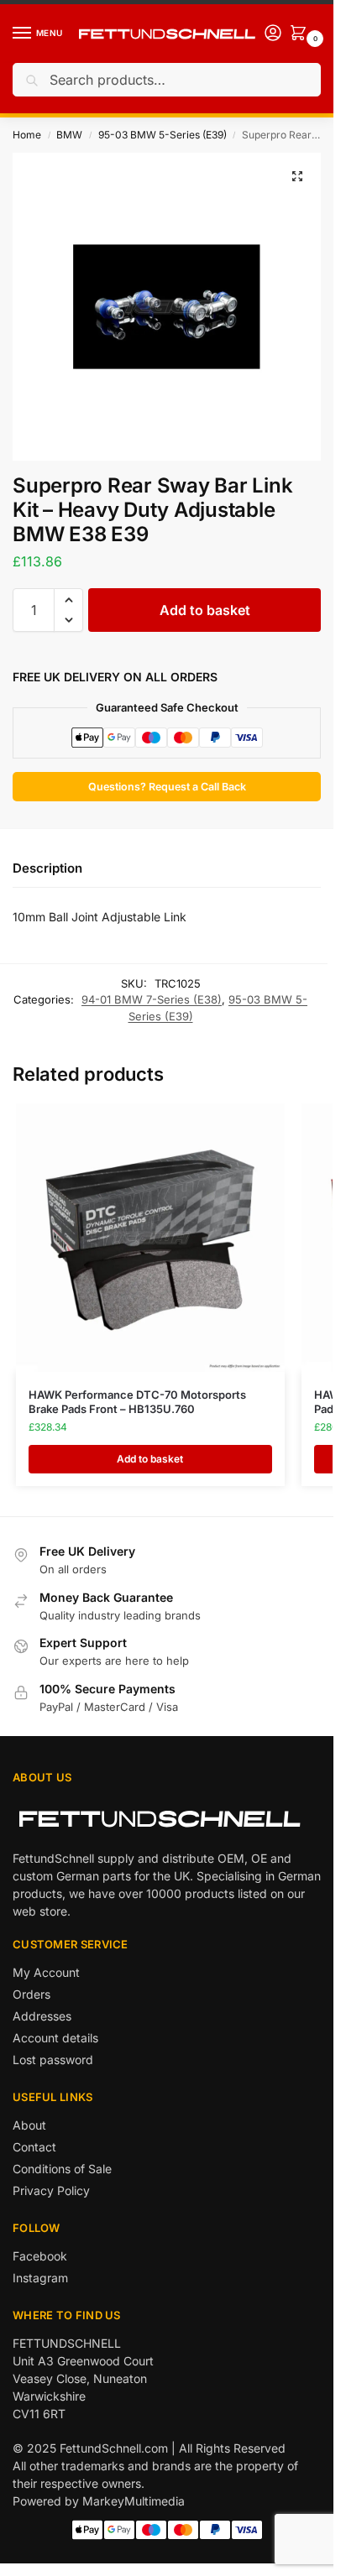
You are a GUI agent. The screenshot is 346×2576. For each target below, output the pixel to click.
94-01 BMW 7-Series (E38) (152, 999)
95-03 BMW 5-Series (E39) (163, 135)
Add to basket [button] (150, 1459)
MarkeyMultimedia (134, 2501)
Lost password (53, 2060)
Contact (34, 2147)
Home (27, 135)
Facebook (40, 2256)
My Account (46, 1972)
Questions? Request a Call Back (167, 787)
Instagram (40, 2278)
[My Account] (273, 34)
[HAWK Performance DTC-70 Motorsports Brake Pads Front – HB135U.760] (150, 1238)
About (29, 2125)
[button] (297, 176)
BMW (69, 135)
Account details (55, 2038)
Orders (31, 1994)
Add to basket (205, 610)
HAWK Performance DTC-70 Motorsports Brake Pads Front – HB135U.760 (137, 1402)
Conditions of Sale (62, 2169)
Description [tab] (47, 868)
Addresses (42, 2016)
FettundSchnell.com (114, 2448)
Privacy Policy (51, 2190)
